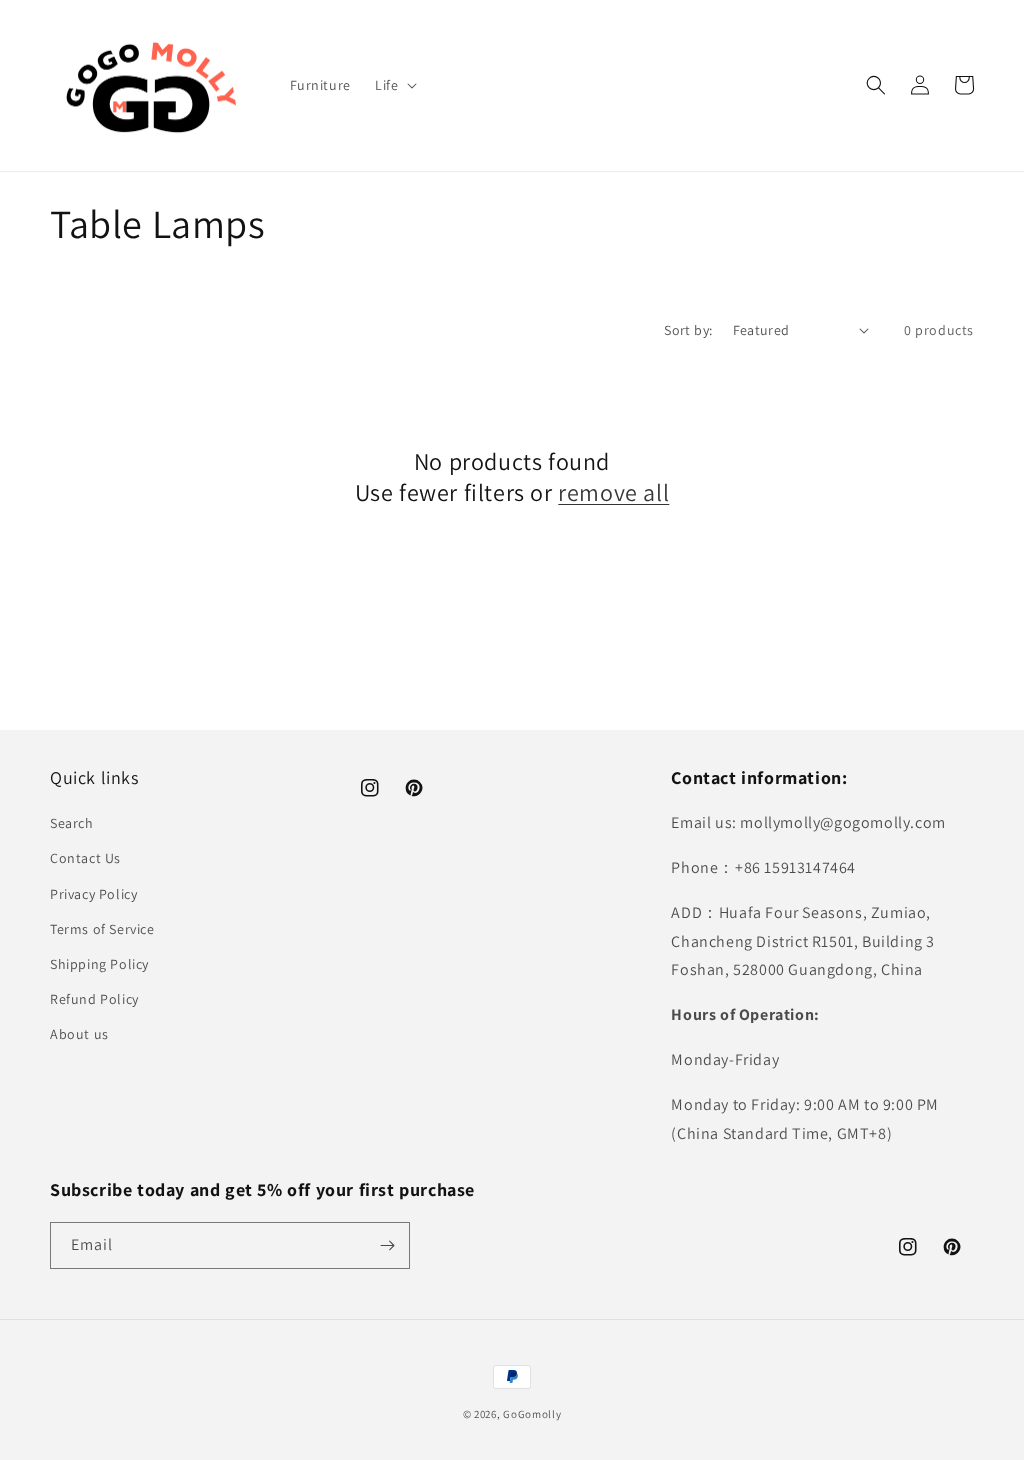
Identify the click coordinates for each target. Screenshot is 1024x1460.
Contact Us (85, 858)
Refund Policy (94, 999)
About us (79, 1034)
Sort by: (688, 330)
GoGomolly (532, 1414)
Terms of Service (102, 929)
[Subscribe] (387, 1245)
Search (72, 823)
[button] (394, 85)
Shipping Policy (99, 964)
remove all (613, 492)
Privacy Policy (93, 894)
